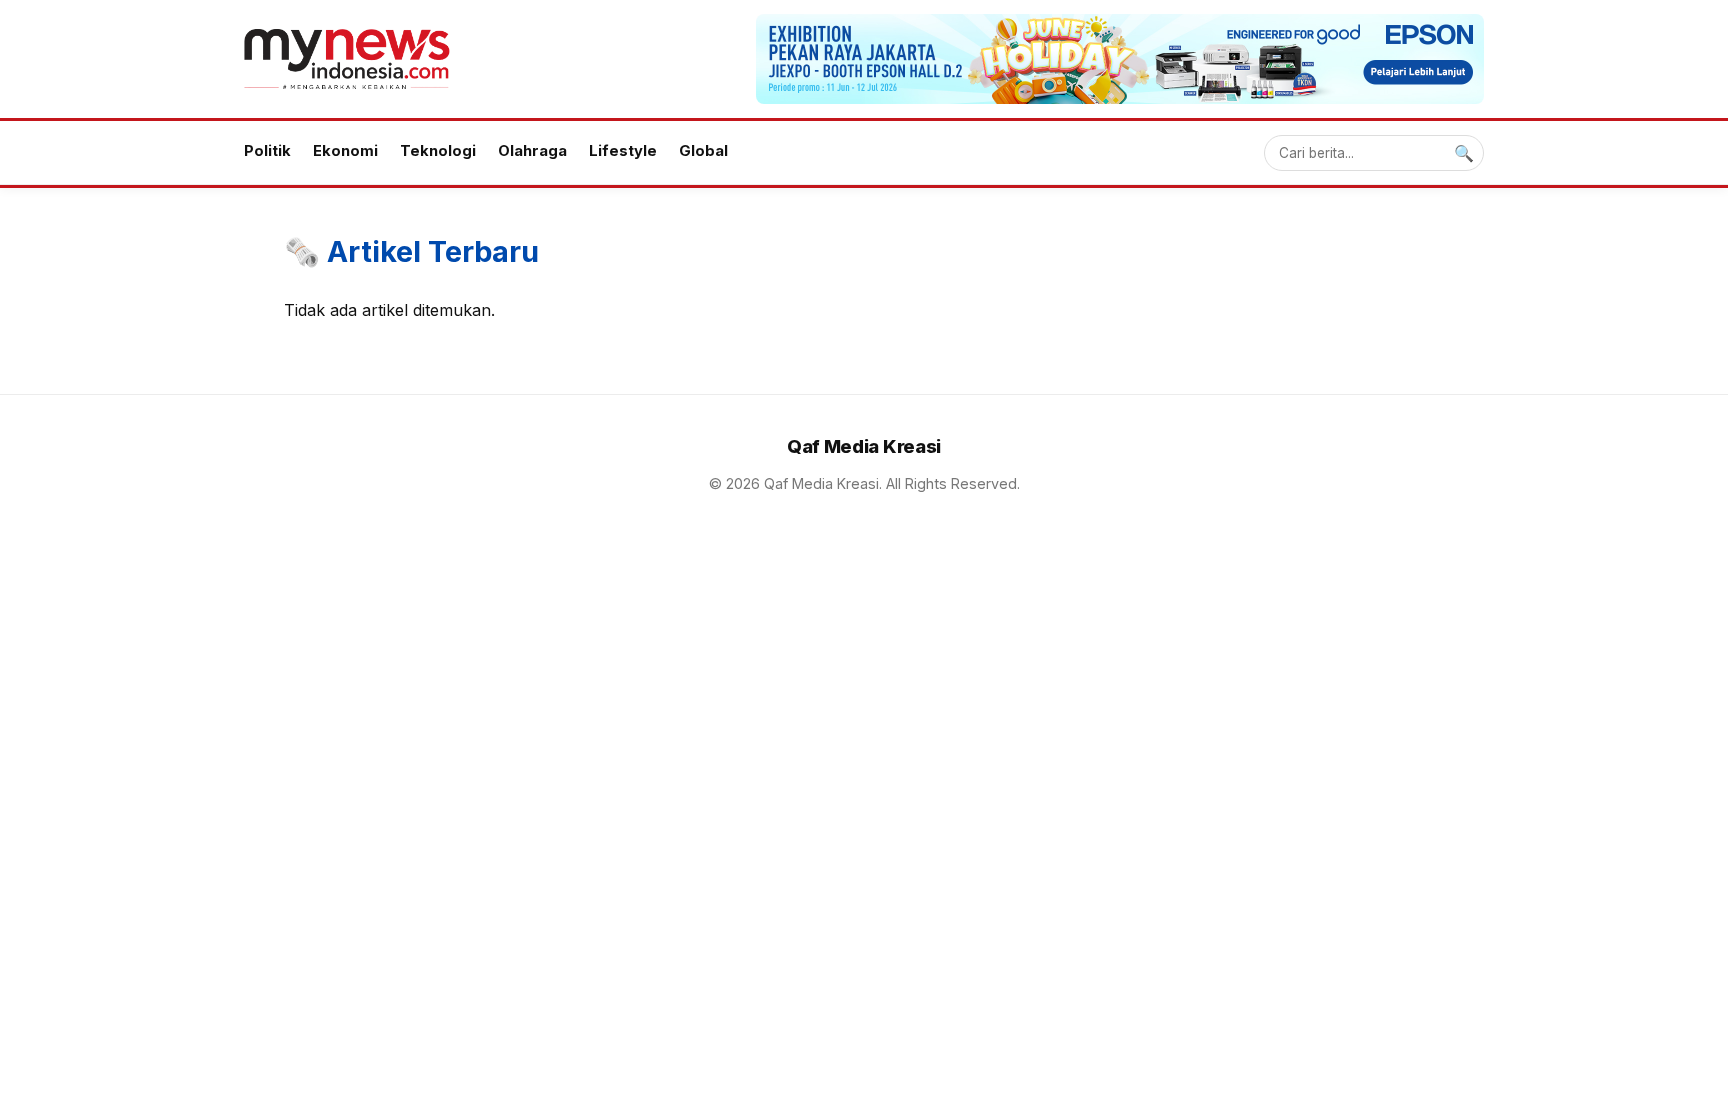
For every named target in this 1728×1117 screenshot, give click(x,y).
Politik (267, 151)
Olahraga (532, 151)
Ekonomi (345, 151)
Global (703, 151)
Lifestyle (623, 151)
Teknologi (438, 151)
